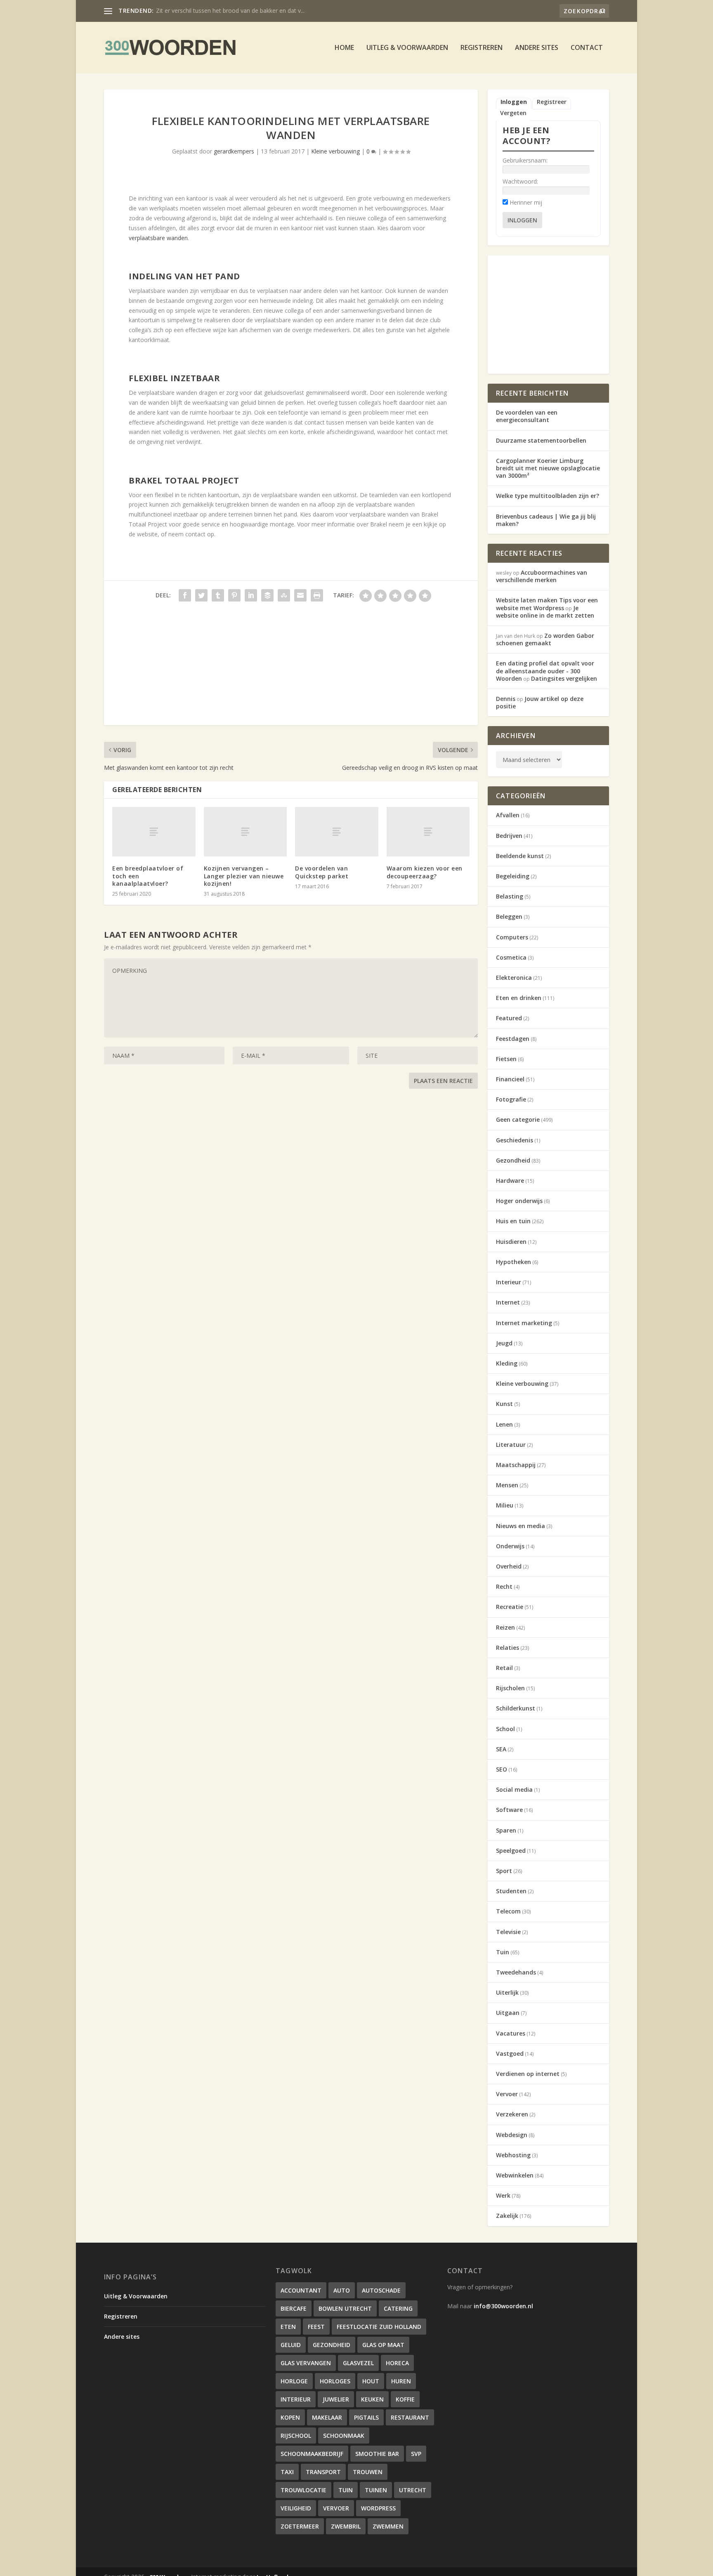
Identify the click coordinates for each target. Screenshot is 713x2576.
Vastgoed (510, 2053)
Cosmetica (511, 957)
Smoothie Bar (377, 2454)
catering (398, 2308)
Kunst (504, 1404)
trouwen (368, 2472)
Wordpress (378, 2508)
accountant (301, 2290)
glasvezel (358, 2363)
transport (323, 2472)
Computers (512, 937)
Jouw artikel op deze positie (540, 702)
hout (371, 2381)
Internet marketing (524, 1323)
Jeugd (504, 1343)
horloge (294, 2381)
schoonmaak (344, 2436)
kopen (290, 2417)
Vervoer (507, 2094)
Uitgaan (508, 2013)
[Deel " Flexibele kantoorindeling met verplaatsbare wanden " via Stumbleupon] (284, 595)
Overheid (509, 1566)
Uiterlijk (507, 1992)
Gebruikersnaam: (525, 160)
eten (288, 2327)
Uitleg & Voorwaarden (407, 48)
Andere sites (537, 48)
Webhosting (513, 2155)
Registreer (552, 102)
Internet (508, 1302)
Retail (504, 1668)
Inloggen (514, 102)
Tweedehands (516, 1972)
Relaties (508, 1648)
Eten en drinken (519, 998)
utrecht (413, 2490)
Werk (503, 2195)
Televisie (508, 1932)
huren (401, 2381)
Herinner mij (526, 202)
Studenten (511, 1891)
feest (316, 2327)
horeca (397, 2363)
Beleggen (509, 916)
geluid (291, 2345)
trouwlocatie (303, 2490)
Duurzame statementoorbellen (541, 440)
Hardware (510, 1181)
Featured (509, 1018)
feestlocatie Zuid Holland (379, 2327)
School (505, 1729)
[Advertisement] (291, 668)
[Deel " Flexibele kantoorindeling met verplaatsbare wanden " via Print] (317, 595)
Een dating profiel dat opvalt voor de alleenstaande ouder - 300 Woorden (545, 671)
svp (416, 2454)
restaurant (410, 2417)
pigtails (366, 2417)
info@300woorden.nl (503, 2306)
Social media (514, 1789)
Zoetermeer (300, 2526)
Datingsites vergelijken (564, 678)
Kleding (507, 1363)
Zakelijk (507, 2216)
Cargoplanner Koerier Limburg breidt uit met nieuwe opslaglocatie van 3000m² (548, 468)
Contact (587, 48)
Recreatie (510, 1607)
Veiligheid (296, 2508)
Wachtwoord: (520, 181)
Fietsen (506, 1059)
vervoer (336, 2508)
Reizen (505, 1627)
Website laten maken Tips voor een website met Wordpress (547, 604)
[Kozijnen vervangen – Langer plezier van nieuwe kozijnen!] (246, 832)
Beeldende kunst (520, 856)
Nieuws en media (521, 1526)
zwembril (346, 2526)
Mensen (507, 1485)
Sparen (506, 1830)
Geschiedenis (515, 1140)
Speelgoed (511, 1851)
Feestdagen (513, 1039)
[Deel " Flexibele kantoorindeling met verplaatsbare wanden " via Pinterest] (234, 595)
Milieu (505, 1505)
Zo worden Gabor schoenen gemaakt (545, 639)
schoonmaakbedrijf (312, 2454)
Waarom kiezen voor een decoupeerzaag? (425, 872)
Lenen (504, 1424)
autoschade (381, 2290)
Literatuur (511, 1445)
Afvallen (508, 815)
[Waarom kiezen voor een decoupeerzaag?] (428, 832)
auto (342, 2290)
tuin (346, 2490)
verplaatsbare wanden (158, 238)
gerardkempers (234, 151)
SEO (502, 1769)
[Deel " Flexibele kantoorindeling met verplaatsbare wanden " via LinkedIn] (251, 595)
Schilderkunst (516, 1708)
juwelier (336, 2399)
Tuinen (376, 2490)
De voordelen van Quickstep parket (322, 872)
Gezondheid (513, 1160)
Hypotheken (514, 1262)
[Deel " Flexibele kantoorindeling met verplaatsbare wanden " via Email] (300, 595)
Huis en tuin (513, 1221)
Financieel (510, 1079)
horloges (335, 2381)
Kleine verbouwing (335, 151)
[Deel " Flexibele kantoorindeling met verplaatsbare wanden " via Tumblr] (218, 595)
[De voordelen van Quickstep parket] (337, 832)
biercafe (294, 2308)
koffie (405, 2399)
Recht (504, 1586)
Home (344, 48)
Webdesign (512, 2135)
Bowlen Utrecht (345, 2308)
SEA (501, 1749)
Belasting (510, 896)
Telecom (508, 1911)
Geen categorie (518, 1119)
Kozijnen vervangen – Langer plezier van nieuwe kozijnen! (244, 876)
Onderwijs (510, 1546)
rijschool (296, 2436)
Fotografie (511, 1099)
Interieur (509, 1282)
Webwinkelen (515, 2175)
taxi (287, 2472)
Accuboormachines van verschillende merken (216, 11)
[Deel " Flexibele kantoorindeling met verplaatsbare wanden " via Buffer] (267, 595)
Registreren (482, 48)
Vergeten (513, 113)
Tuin (503, 1952)
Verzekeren (512, 2114)
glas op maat (383, 2345)
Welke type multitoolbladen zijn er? (548, 496)
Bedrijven (509, 836)
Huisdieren (511, 1242)
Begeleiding (513, 876)
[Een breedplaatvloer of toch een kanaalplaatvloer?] (154, 832)
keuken (372, 2399)
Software (509, 1810)
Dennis (506, 699)
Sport (504, 1871)
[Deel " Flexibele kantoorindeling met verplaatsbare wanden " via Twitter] (201, 595)
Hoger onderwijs (519, 1201)
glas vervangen (306, 2363)
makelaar (327, 2417)
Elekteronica (514, 978)
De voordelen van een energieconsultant (527, 416)
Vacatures (511, 2033)
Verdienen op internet (528, 2074)
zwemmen (388, 2526)
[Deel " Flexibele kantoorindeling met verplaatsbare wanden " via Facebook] (185, 595)
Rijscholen (510, 1688)
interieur (296, 2399)
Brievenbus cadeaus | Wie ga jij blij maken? (546, 520)
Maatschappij (516, 1465)
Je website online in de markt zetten (545, 612)
